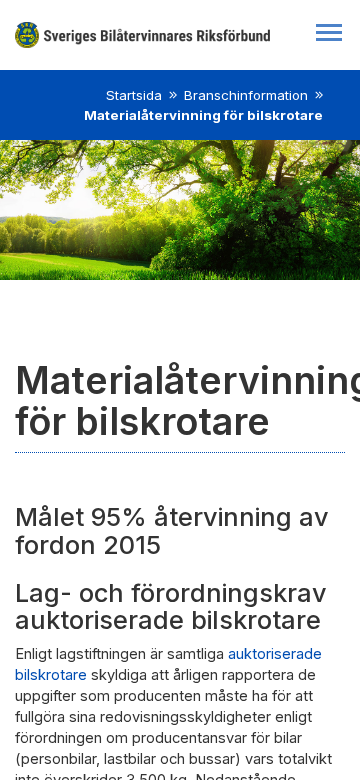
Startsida (134, 95)
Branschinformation (246, 95)
